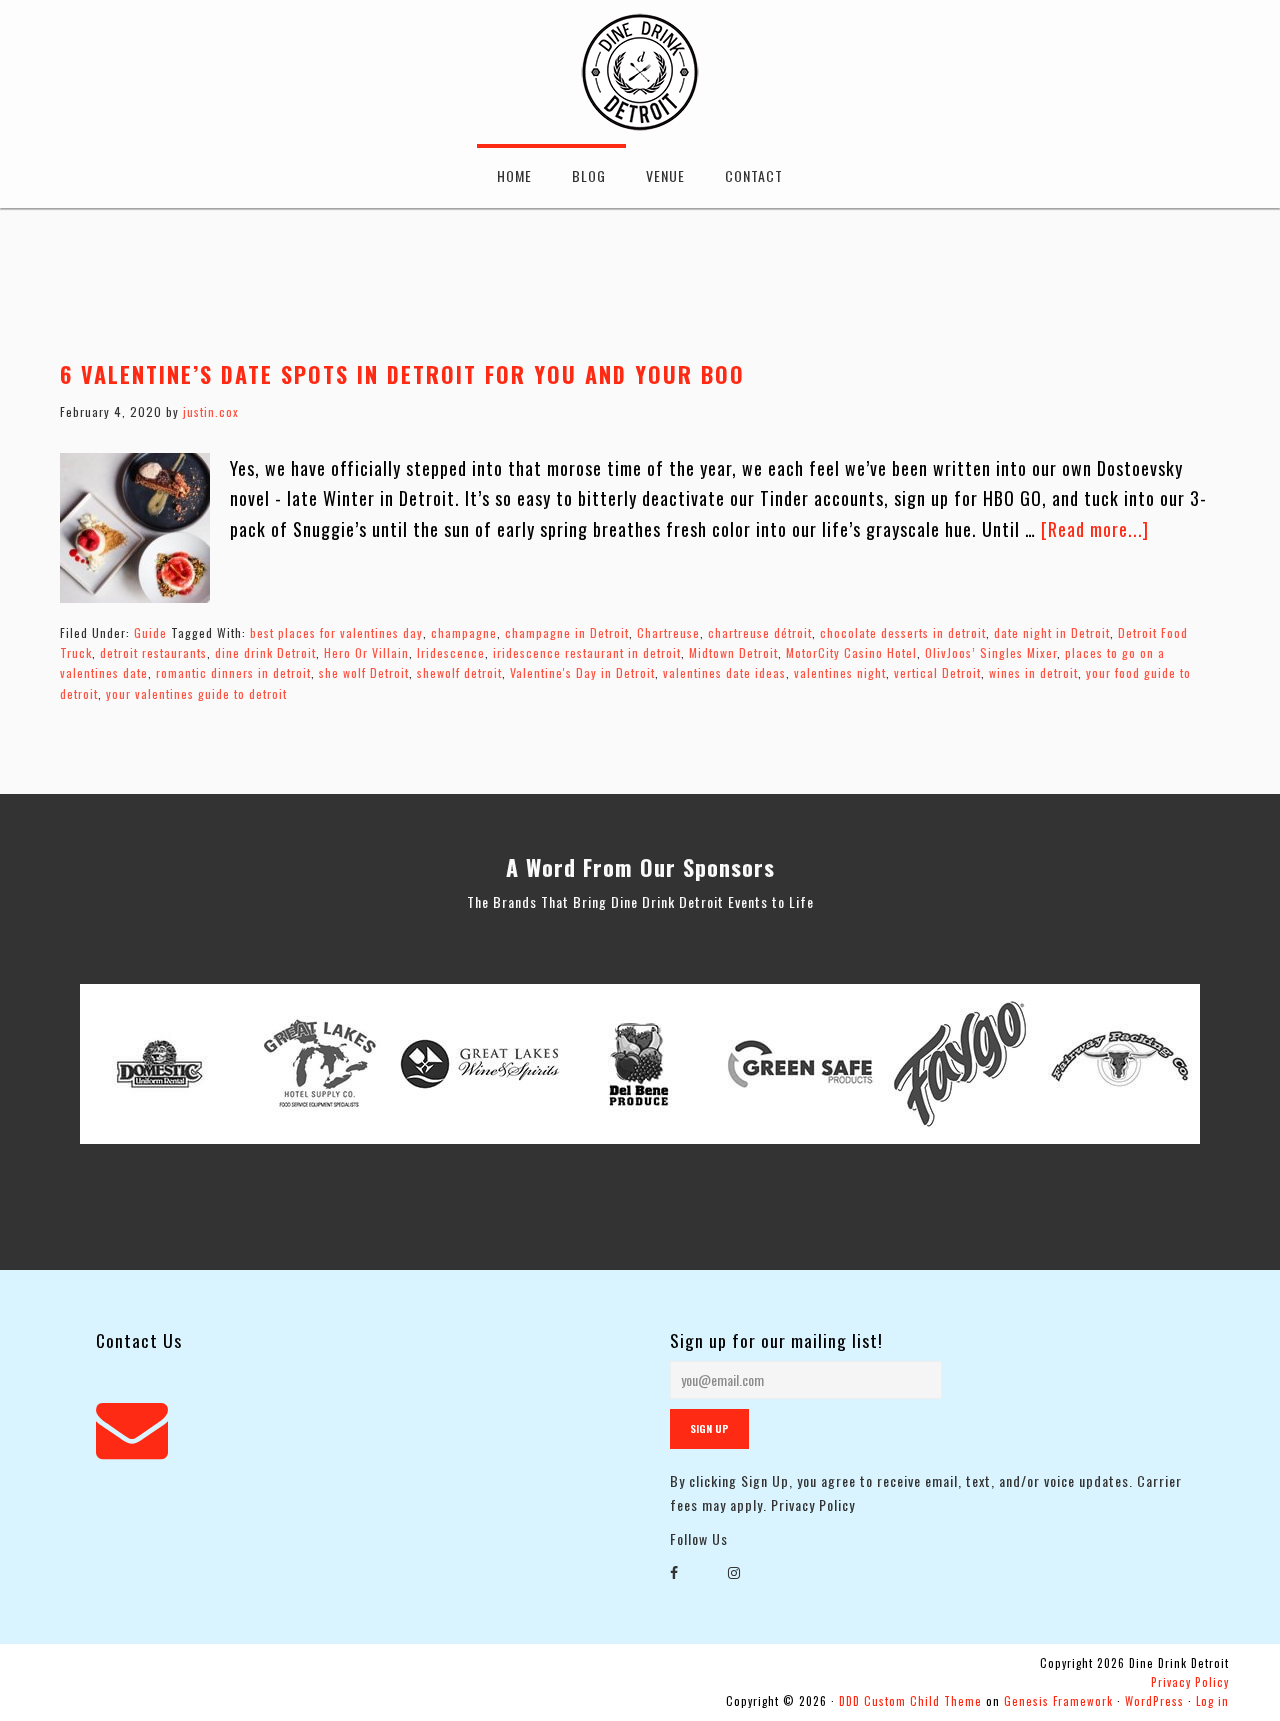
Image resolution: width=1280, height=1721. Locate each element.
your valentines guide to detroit (196, 693)
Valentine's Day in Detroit (582, 672)
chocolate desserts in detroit (903, 632)
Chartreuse (668, 632)
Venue (665, 175)
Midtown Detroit (733, 652)
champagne (464, 632)
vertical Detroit (937, 672)
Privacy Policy (813, 1504)
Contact (754, 175)
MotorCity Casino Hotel (851, 652)
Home (514, 175)
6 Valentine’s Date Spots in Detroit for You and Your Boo (402, 374)
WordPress (1154, 1701)
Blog (589, 175)
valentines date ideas (724, 672)
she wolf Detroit (364, 672)
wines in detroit (1033, 672)
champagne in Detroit (567, 632)
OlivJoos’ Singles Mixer (991, 652)
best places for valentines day (336, 632)
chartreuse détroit (760, 632)
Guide (150, 632)
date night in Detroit (1052, 632)
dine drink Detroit (265, 652)
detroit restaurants (153, 652)
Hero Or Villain (366, 652)
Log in (1212, 1701)
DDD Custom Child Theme (910, 1701)
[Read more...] (1095, 529)
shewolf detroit (459, 672)
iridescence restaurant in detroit (587, 652)
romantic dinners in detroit (233, 672)
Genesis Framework (1058, 1701)
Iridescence (451, 652)
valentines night (840, 672)
